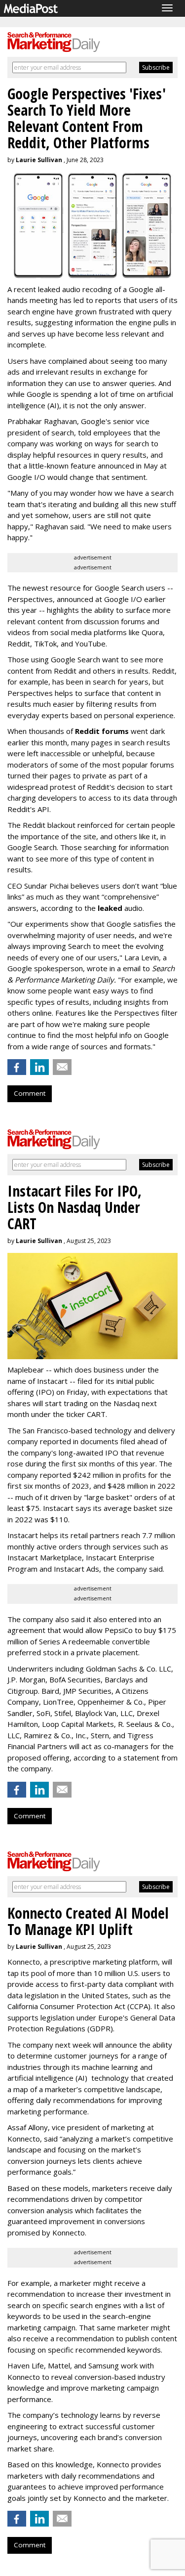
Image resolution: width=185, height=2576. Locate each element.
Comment (30, 1093)
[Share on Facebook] (17, 1067)
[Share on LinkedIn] (39, 1067)
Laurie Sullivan (39, 160)
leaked (111, 908)
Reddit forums (102, 731)
